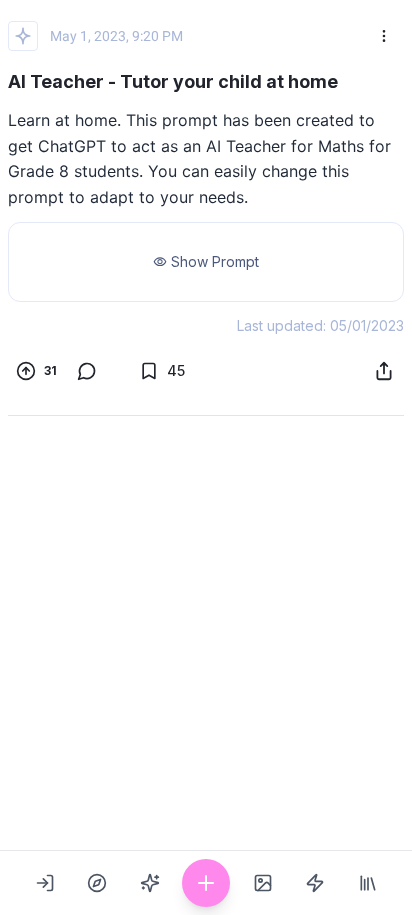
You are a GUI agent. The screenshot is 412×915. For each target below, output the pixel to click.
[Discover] (97, 883)
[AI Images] (263, 883)
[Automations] (315, 883)
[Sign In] (45, 883)
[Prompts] (150, 883)
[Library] (368, 883)
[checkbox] (36, 371)
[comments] (96, 371)
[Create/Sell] (206, 883)
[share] (384, 371)
